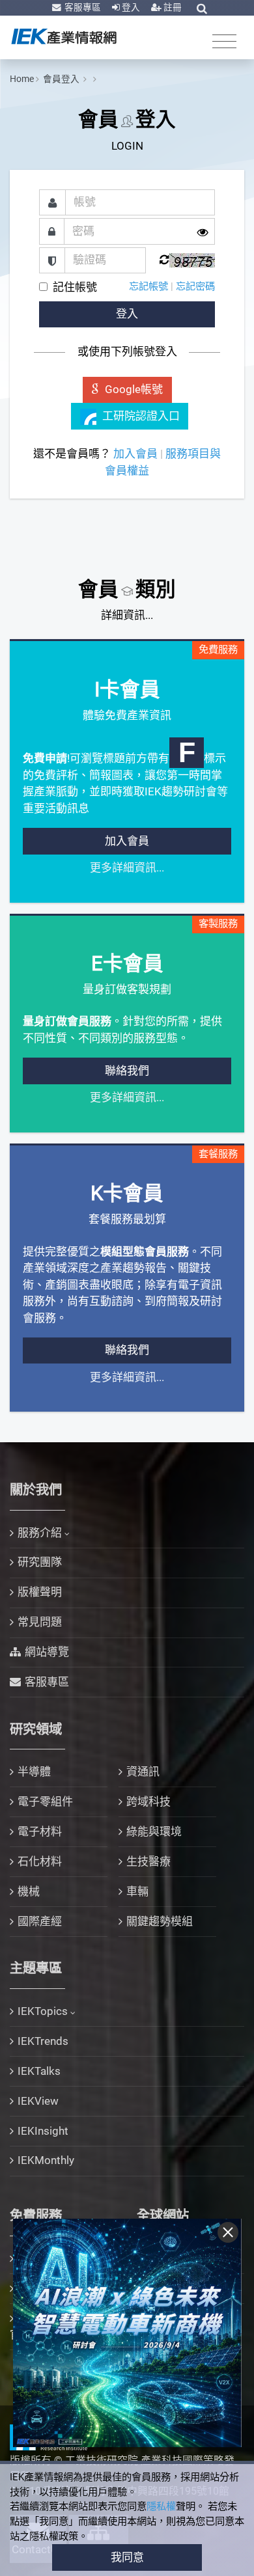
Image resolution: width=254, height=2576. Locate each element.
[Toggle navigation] (224, 41)
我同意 (127, 2557)
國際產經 (40, 1921)
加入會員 (135, 454)
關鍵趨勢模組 (160, 1921)
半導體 (34, 1772)
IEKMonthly (46, 2160)
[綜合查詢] (202, 8)
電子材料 (40, 1831)
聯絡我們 (127, 1071)
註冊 (172, 7)
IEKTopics (43, 2011)
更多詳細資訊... (127, 868)
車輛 (137, 1891)
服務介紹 (40, 1533)
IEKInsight (43, 2131)
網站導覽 (47, 1652)
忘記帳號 (148, 286)
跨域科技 (148, 1802)
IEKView (38, 2101)
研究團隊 (40, 1562)
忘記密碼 (195, 286)
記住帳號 (75, 287)
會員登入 (62, 79)
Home (22, 79)
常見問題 (40, 1622)
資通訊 (143, 1772)
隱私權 (161, 2506)
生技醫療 (148, 1861)
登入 (130, 7)
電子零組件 (45, 1802)
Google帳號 (134, 389)
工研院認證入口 (141, 416)
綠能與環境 (154, 1831)
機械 (29, 1891)
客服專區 (82, 7)
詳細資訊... (127, 615)
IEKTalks (39, 2071)
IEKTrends (43, 2041)
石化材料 (40, 1861)
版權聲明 (40, 1592)
